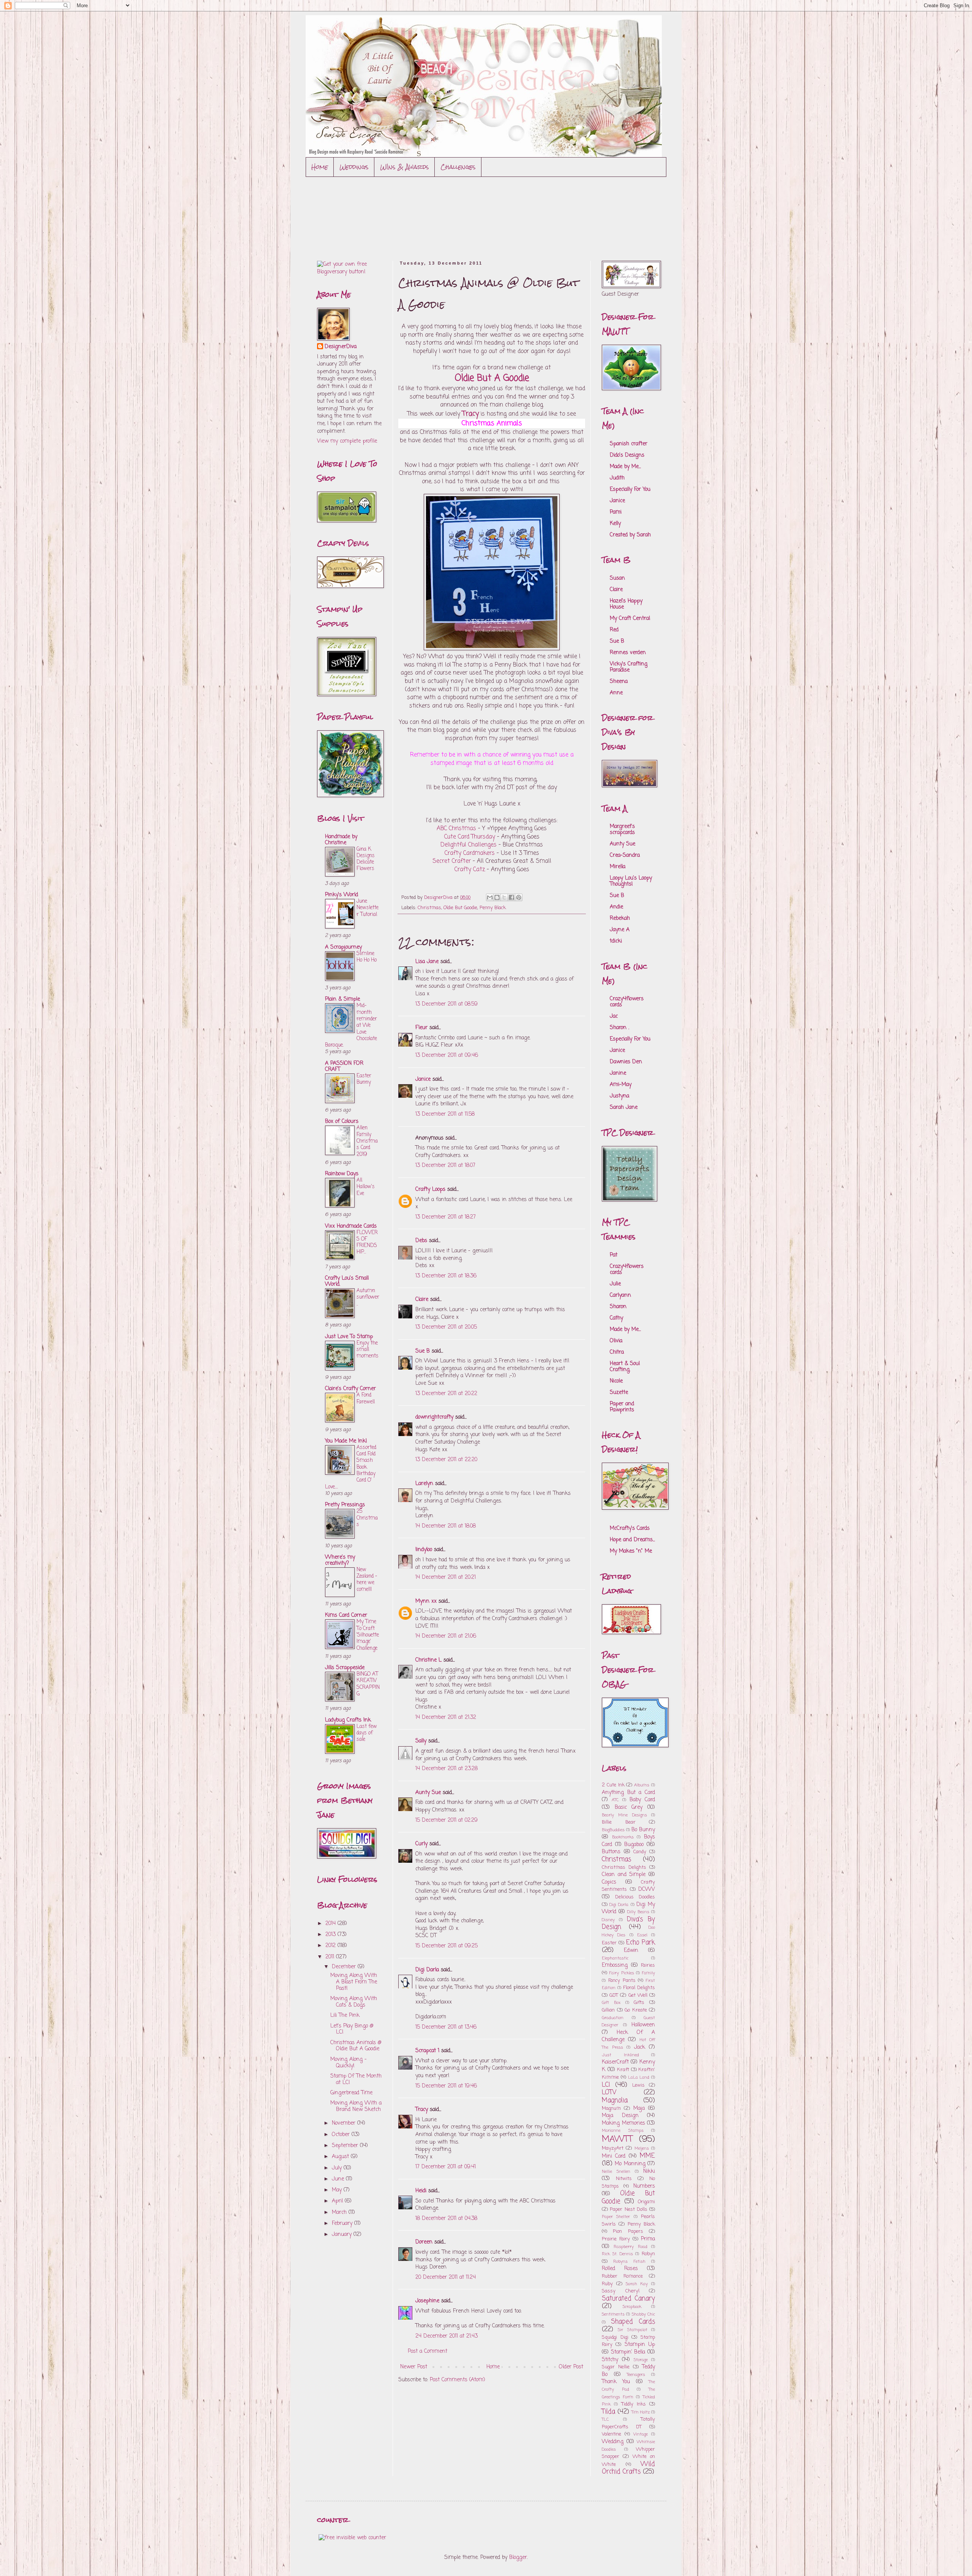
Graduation (613, 2018)
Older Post (571, 2367)
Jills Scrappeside (345, 1668)
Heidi (421, 2191)
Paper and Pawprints (622, 1407)
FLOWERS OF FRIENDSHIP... (367, 1242)
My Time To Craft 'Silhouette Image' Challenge (368, 1635)
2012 (331, 1946)
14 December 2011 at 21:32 (446, 1718)
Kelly (615, 524)
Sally (421, 1741)
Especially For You (630, 490)
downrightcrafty (434, 1417)
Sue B (424, 1351)
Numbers (644, 2186)
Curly (421, 1844)
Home (320, 167)
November (345, 2123)
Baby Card (642, 1800)
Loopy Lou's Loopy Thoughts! (631, 881)
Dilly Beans (638, 1912)
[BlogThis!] (497, 897)
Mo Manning (630, 2164)
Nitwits (624, 2179)
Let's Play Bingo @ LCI (352, 2029)
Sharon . (619, 1028)
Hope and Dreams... (632, 1540)
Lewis (638, 2085)
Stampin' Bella (628, 2352)
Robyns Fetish (629, 2261)
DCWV (647, 1889)
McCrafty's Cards (630, 1528)
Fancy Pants (622, 1981)
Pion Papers (628, 2232)
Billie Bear (619, 1822)
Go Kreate (636, 2010)
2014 (331, 1924)
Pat (614, 1255)
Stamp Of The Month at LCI (356, 2079)
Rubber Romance (622, 2276)
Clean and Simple (624, 1875)
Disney (608, 1920)
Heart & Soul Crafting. (625, 1367)
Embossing (615, 1965)
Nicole (616, 1381)
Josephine (427, 2301)
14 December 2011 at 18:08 (446, 1526)
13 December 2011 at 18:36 (446, 1276)
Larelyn (424, 1484)
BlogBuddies (613, 1830)
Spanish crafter (629, 444)
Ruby (607, 2284)
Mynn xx (426, 1601)
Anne (616, 693)
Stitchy (610, 2360)
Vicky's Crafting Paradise (629, 667)
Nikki (649, 2172)
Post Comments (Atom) (458, 2380)
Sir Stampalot (632, 2330)
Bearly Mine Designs (624, 1815)
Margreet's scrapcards (622, 830)
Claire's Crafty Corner (350, 1389)
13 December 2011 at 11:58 (445, 1114)
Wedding (613, 2442)
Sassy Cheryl (621, 2291)
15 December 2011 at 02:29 (447, 1820)
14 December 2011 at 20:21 (446, 1577)
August (341, 2157)
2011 (331, 1957)
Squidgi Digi (615, 2337)
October (342, 2135)
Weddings (354, 167)
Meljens (642, 2148)
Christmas (429, 908)
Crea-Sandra (625, 855)
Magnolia (615, 2101)
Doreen (424, 2242)
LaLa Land (639, 2077)
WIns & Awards (405, 167)
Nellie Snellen (616, 2172)
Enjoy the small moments (368, 1350)
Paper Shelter (616, 2217)
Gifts (639, 2003)
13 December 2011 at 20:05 (446, 1327)
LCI (606, 2085)
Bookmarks (623, 1837)
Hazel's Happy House (626, 604)
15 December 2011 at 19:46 (446, 2086)
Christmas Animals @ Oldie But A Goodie (356, 2046)
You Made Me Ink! (346, 1441)
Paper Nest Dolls (629, 2209)
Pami (616, 512)
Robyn (648, 2254)
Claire (422, 1300)
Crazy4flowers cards (627, 1002)
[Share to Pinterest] (519, 897)
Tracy (422, 2110)
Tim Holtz (641, 2412)
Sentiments (613, 2314)
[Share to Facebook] (511, 897)
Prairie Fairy (616, 2239)
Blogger (518, 2558)
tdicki (616, 941)
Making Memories (623, 2123)
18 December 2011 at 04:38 (446, 2219)
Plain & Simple (342, 999)
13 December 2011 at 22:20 (446, 1460)
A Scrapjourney (343, 947)
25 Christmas (367, 1518)
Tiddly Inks (634, 2404)
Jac (614, 1016)
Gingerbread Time (351, 2093)
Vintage (641, 2434)
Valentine (611, 2434)
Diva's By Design (628, 1923)
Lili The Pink (345, 2016)
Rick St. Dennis (617, 2254)
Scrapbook (632, 2307)
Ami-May (621, 1085)
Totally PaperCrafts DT (628, 2423)
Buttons (611, 1852)
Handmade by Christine (341, 840)
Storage (641, 2360)
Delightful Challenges (469, 845)
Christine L (428, 1660)
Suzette (619, 1393)
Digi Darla (427, 1970)
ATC (615, 1800)
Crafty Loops (430, 1189)
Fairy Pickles (622, 1973)
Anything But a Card (628, 1793)
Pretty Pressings (345, 1505)
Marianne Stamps (623, 2131)
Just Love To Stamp (349, 1337)
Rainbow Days (342, 1174)
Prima (648, 2239)
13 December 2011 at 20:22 (446, 1394)
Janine (618, 1073)
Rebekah (620, 918)
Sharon (618, 1307)
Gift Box (611, 2003)
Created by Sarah (630, 535)
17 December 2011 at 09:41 (446, 2167)
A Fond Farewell (366, 1398)
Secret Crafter (452, 861)
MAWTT (617, 2139)
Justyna (619, 1096)
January (343, 2235)
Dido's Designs (627, 455)
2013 (331, 1935)
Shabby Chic (643, 2314)
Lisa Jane (427, 962)
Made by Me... (625, 467)
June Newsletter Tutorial (368, 908)
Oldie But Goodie (460, 908)
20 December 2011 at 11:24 (446, 2277)
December (345, 1967)
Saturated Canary (628, 2299)
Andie (616, 907)
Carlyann (620, 1295)
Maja (639, 2109)
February (343, 2224)
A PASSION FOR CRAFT (344, 1067)
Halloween (643, 2025)
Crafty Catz (470, 869)
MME (647, 2156)
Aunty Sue (428, 1793)
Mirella (618, 867)
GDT (614, 1995)
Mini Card (614, 2156)
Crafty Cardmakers (470, 853)
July (338, 2168)
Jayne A (620, 930)
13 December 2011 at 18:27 (446, 1217)
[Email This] (490, 897)
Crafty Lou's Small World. (347, 1281)
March (340, 2213)
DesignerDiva (341, 347)
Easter (609, 1943)
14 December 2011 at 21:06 (446, 1636)
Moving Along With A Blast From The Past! (354, 1982)
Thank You (616, 2382)
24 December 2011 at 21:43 (447, 2336)
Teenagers (636, 2375)
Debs (421, 1241)
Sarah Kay (637, 2284)
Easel (642, 1935)
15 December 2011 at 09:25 (447, 1946)
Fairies (648, 1965)
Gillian (608, 2010)
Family (649, 1973)
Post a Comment (428, 2351)
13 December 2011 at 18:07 (445, 1166)
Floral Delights (639, 1988)
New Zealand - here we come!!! (367, 1580)
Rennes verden (628, 653)
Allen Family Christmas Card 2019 (367, 1141)
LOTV (609, 2093)
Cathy (616, 1318)
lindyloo (424, 1550)
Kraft (623, 2070)
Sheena (619, 682)
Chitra (617, 1352)
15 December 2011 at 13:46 (446, 2027)
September (346, 2146)
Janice (423, 1079)
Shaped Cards (633, 2322)
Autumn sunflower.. (368, 1297)
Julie (615, 1284)
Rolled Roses (620, 2269)
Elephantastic (615, 1958)
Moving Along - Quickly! (349, 2063)
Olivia (616, 1341)
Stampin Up (640, 2345)
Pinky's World (342, 895)
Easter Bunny (364, 1079)
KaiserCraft (615, 2062)
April (338, 2201)
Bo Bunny (643, 1830)
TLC (605, 2419)
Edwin (631, 1951)
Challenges (458, 167)
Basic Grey (629, 1807)
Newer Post (414, 2367)
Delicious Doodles (635, 1897)
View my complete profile (347, 441)
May (338, 2190)
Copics (609, 1882)
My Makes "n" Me (631, 1551)
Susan (617, 578)
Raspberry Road (630, 2247)
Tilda (608, 2412)
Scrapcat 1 (427, 2051)
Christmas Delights (624, 1867)
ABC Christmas (456, 828)
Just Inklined (620, 2055)
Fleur (421, 1028)
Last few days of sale (367, 1733)
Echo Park (641, 1943)
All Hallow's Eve (366, 1187)
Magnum (611, 2109)
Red (614, 630)
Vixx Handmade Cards (351, 1226)
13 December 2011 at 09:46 (447, 1055)
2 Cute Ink (613, 1785)
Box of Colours (342, 1122)
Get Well (638, 1995)
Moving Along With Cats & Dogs (354, 2002)
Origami (646, 2202)
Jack (640, 2047)
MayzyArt (613, 2148)
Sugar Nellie (616, 2367)
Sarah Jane (624, 1107)
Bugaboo (634, 1845)
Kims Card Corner (346, 1615)
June (339, 2179)
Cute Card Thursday (470, 837)
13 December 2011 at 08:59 (447, 1004)
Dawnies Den (626, 1062)
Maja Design (620, 2116)
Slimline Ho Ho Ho (367, 957)
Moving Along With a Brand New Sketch (356, 2106)
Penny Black (493, 908)
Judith (617, 478)
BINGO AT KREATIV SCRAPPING (368, 1684)
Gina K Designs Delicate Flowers (366, 859)
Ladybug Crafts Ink (348, 1720)
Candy (640, 1852)
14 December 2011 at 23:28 (447, 1769)
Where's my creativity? (340, 1560)
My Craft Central (630, 619)
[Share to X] (504, 897)
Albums (642, 1785)
